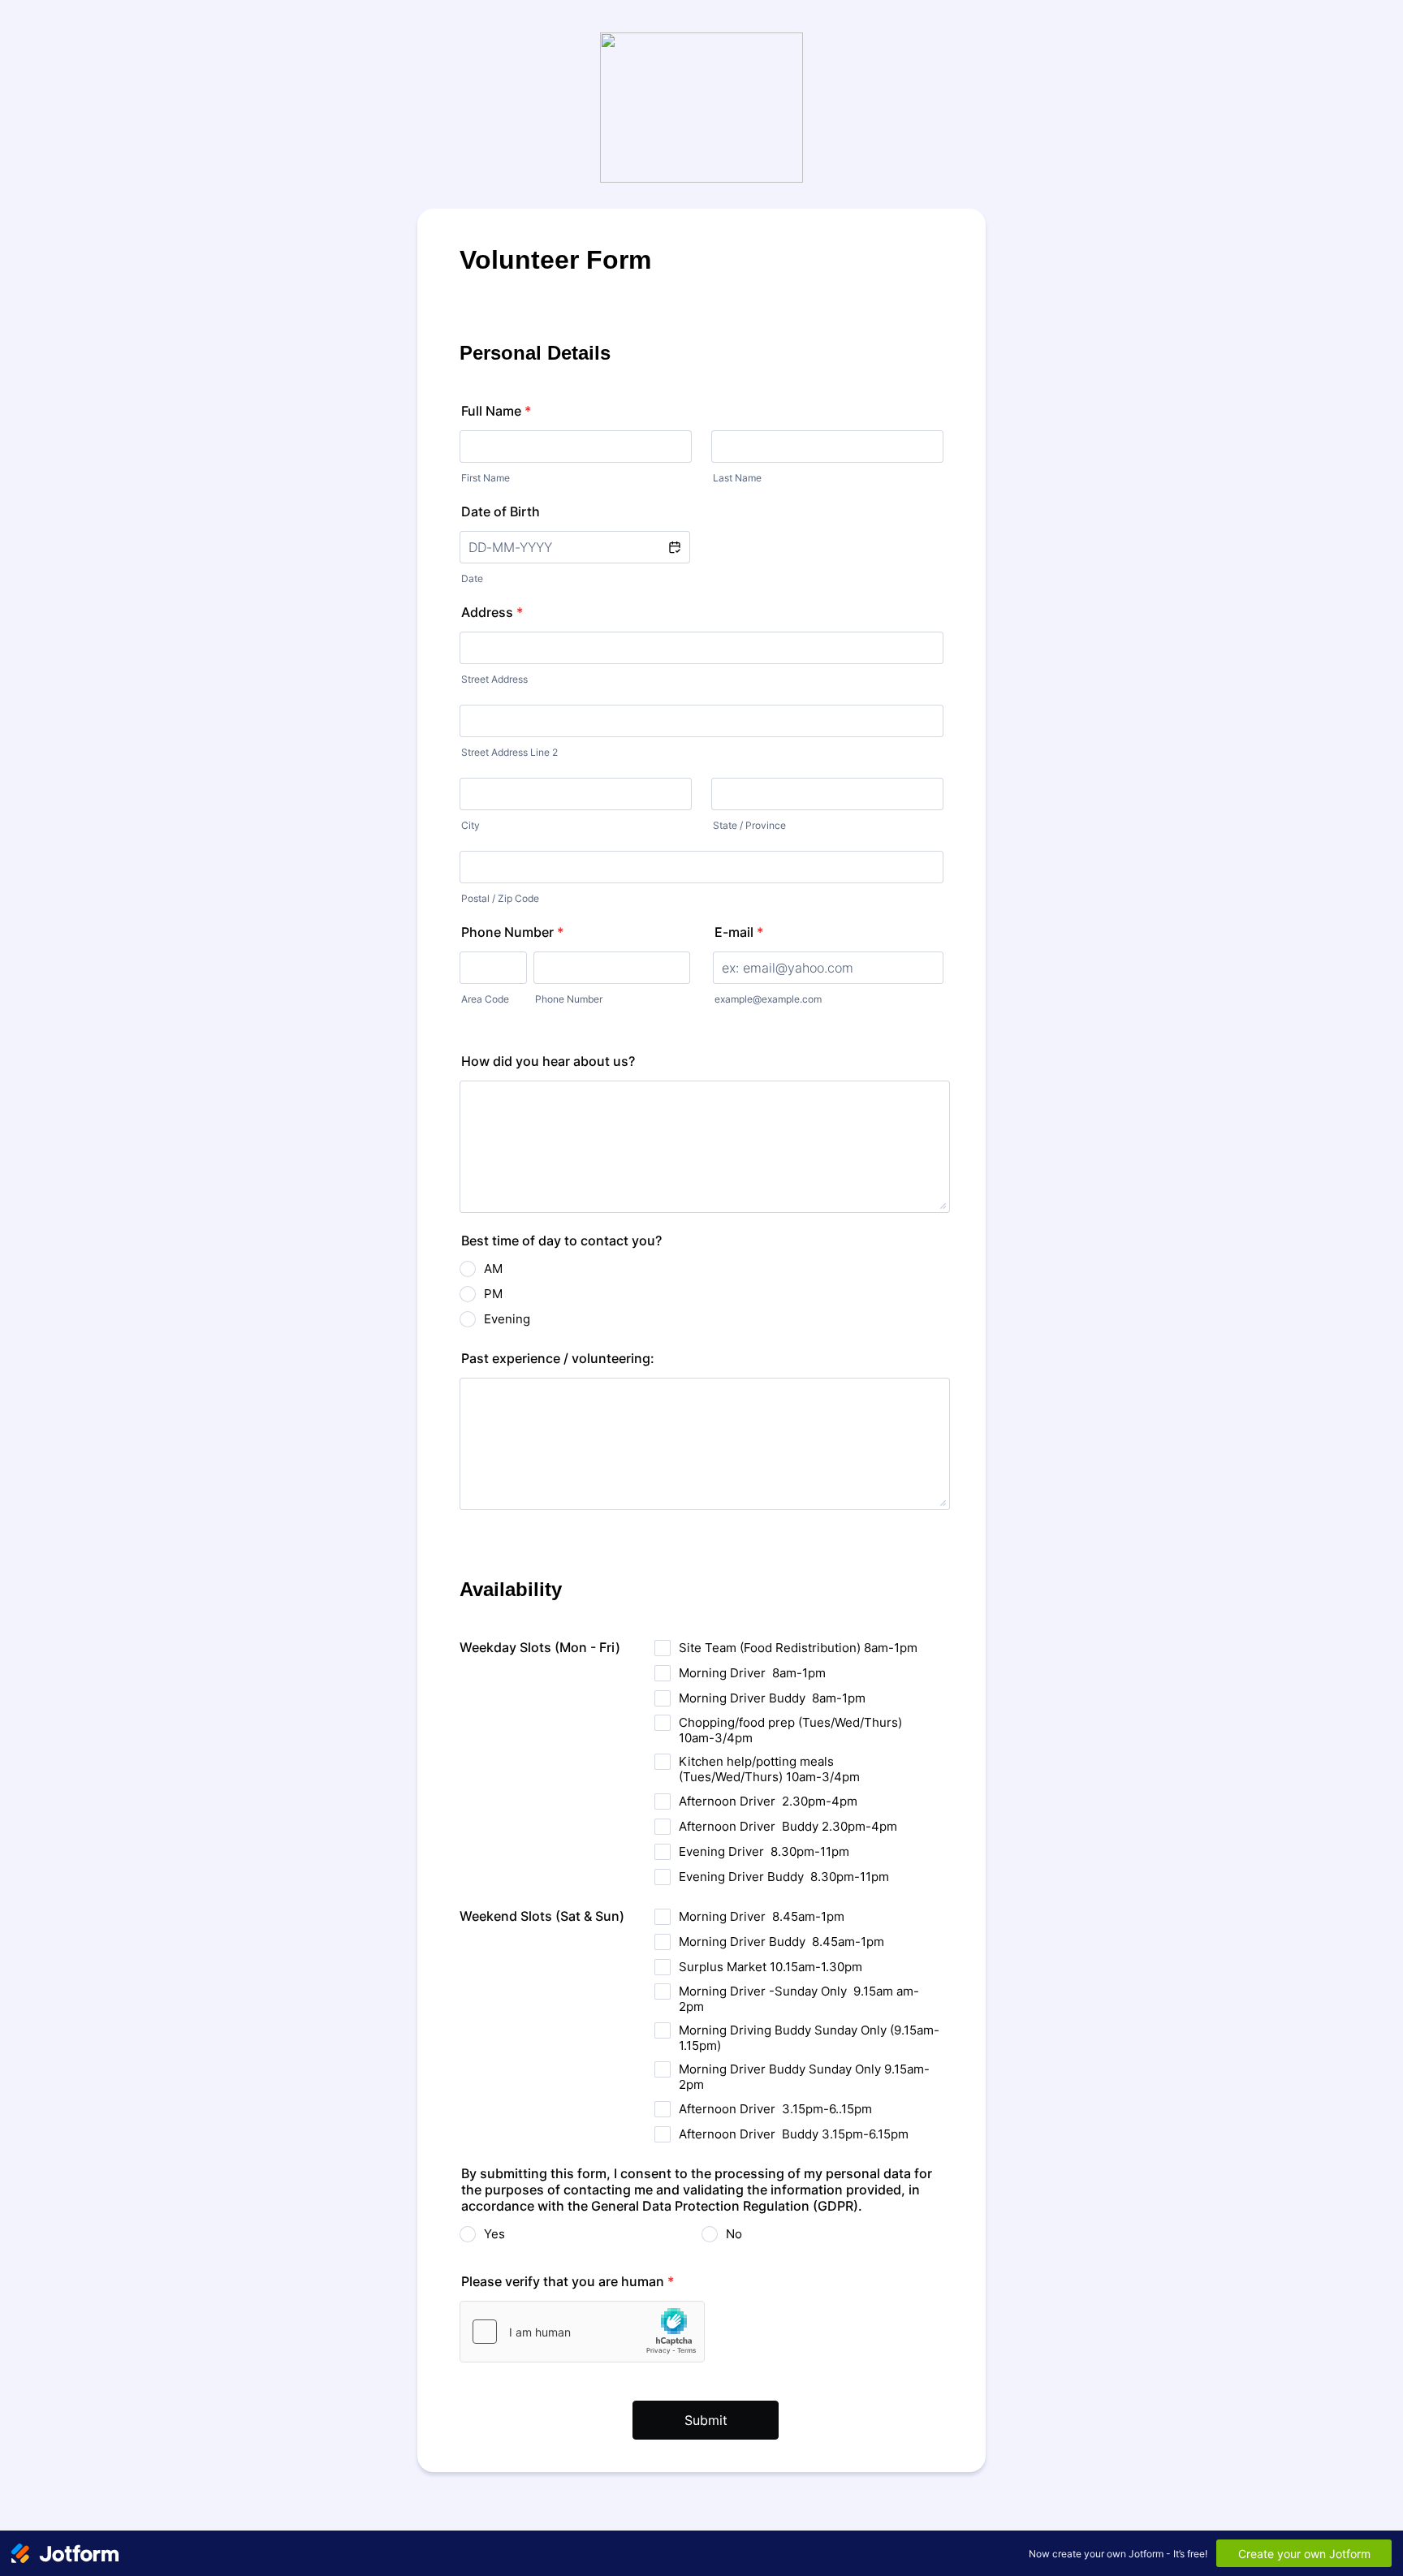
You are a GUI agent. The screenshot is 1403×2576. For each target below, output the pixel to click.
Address (492, 612)
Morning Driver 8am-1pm (752, 1673)
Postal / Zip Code (500, 898)
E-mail (739, 932)
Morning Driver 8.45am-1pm (762, 1916)
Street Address (494, 679)
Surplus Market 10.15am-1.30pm (771, 1967)
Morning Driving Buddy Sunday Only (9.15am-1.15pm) (809, 2038)
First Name (486, 478)
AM (493, 1269)
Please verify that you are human (568, 2281)
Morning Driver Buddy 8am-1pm (772, 1698)
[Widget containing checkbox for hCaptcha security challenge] (582, 2332)
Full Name (496, 411)
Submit (706, 2420)
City (471, 825)
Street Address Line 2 (509, 752)
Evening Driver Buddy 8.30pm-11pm (784, 1877)
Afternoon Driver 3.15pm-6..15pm (775, 2109)
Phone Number (512, 932)
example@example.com (768, 999)
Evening (507, 1319)
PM (493, 1294)
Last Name (737, 478)
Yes (494, 2234)
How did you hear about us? (548, 1061)
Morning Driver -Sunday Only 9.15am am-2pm (799, 1999)
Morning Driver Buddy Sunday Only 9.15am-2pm (804, 2077)
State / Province (749, 825)
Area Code (485, 999)
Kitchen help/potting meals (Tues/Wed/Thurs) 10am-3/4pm (769, 1769)
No (734, 2234)
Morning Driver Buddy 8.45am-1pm (781, 1942)
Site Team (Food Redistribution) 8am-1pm (798, 1648)
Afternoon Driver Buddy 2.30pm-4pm (788, 1826)
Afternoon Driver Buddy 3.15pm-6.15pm (794, 2134)
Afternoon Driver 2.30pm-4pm (768, 1801)
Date (472, 578)
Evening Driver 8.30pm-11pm (764, 1851)
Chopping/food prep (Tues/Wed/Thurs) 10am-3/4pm (790, 1730)
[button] (674, 547)
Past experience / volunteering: (558, 1358)
